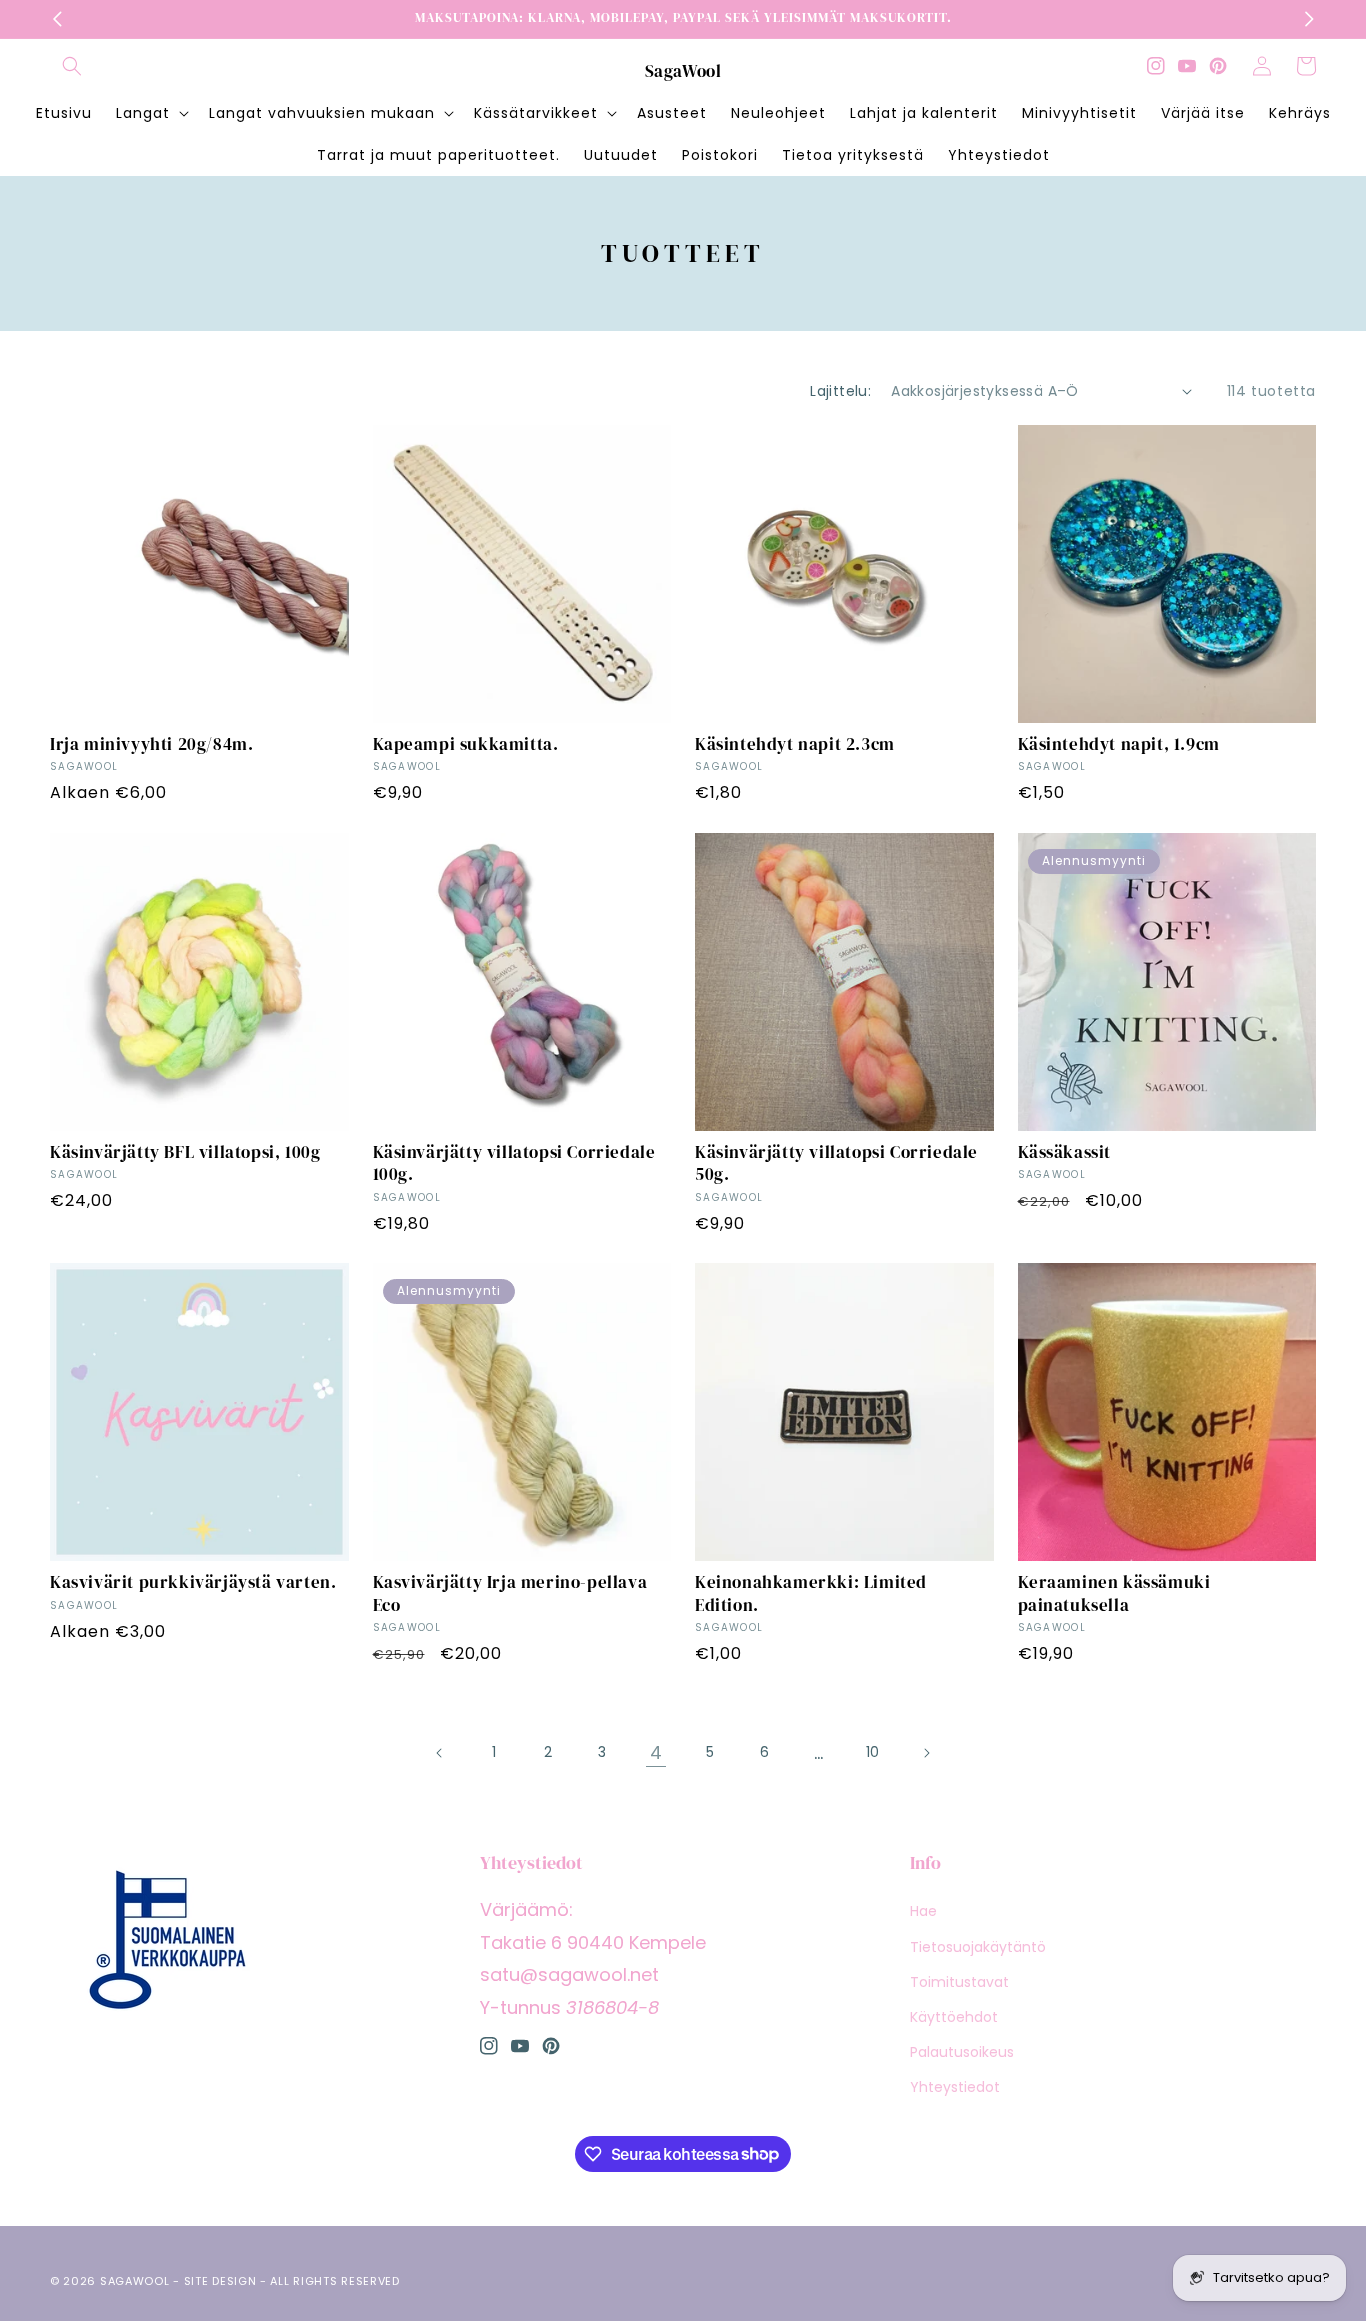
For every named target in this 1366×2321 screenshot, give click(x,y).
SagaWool (135, 2281)
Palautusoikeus (962, 2052)
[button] (72, 66)
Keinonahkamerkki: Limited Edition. (811, 1593)
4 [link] (656, 1752)
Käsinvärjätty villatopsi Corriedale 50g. (836, 1163)
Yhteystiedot (955, 2087)
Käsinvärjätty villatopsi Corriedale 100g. (514, 1163)
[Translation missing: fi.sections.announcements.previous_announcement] (57, 19)
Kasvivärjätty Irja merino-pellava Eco (510, 1593)
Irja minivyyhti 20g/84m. (151, 744)
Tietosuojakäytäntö (978, 1947)
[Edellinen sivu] (440, 1753)
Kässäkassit (1065, 1152)
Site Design (220, 2281)
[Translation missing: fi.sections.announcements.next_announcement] (1309, 19)
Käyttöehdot (954, 2017)
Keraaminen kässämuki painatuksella (1114, 1593)
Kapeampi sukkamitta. (466, 744)
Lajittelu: (840, 391)
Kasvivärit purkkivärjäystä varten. (193, 1582)
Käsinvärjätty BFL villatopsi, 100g (185, 1152)
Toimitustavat (959, 1982)
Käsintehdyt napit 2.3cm (795, 744)
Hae (923, 1911)
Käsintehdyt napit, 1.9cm (1119, 744)
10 (872, 1752)
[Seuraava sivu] (926, 1753)
